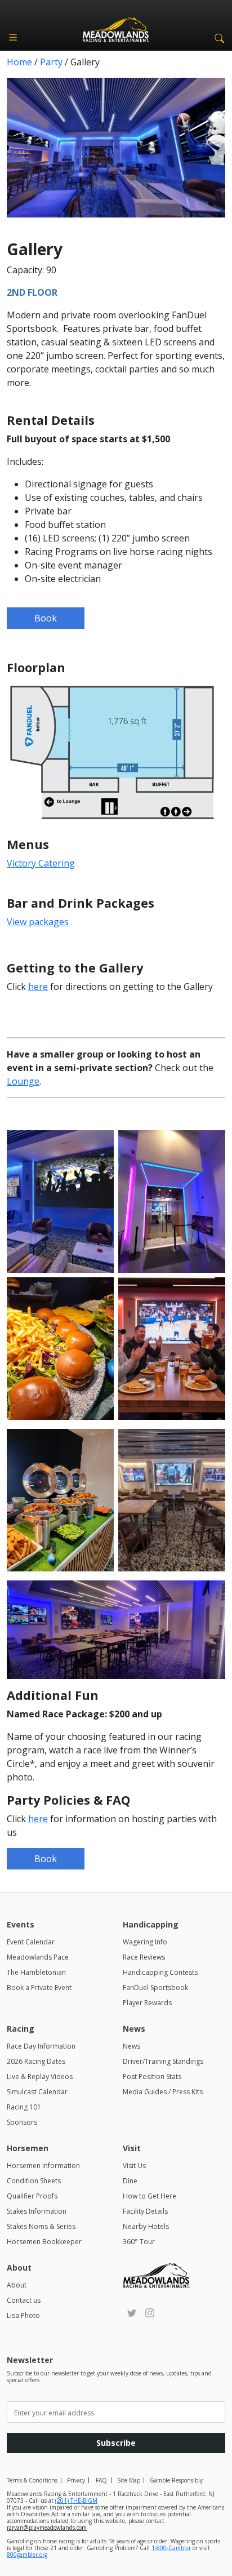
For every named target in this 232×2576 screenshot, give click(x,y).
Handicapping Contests (160, 1972)
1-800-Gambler (171, 2548)
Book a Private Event (39, 1987)
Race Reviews (144, 1957)
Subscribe (116, 2443)
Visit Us (134, 2166)
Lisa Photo (23, 2315)
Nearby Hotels (146, 2226)
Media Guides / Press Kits (163, 2092)
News (131, 2046)
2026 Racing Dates (36, 2061)
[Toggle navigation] (13, 37)
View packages (38, 922)
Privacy (76, 2480)
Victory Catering (41, 863)
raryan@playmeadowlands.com (47, 2528)
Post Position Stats (152, 2077)
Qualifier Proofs (32, 2196)
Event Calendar (31, 1942)
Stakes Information (37, 2211)
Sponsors (22, 2122)
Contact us (24, 2300)
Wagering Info (145, 1942)
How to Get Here (150, 2196)
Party (51, 62)
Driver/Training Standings (163, 2061)
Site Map (129, 2480)
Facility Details (145, 2211)
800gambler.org (27, 2555)
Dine (130, 2181)
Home (19, 62)
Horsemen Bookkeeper (44, 2242)
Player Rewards (147, 2003)
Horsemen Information (43, 2166)
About (17, 2285)
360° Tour (139, 2242)
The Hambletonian (36, 1972)
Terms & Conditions (32, 2480)
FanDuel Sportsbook (155, 1987)
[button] (217, 37)
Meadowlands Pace (38, 1957)
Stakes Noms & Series (41, 2226)
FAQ (101, 2480)
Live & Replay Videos (40, 2077)
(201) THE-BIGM (76, 2501)
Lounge (23, 1081)
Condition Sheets (34, 2181)
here (38, 987)
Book (46, 618)
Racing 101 (24, 2107)
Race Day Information (41, 2046)
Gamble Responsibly (176, 2480)
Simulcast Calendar (37, 2092)
